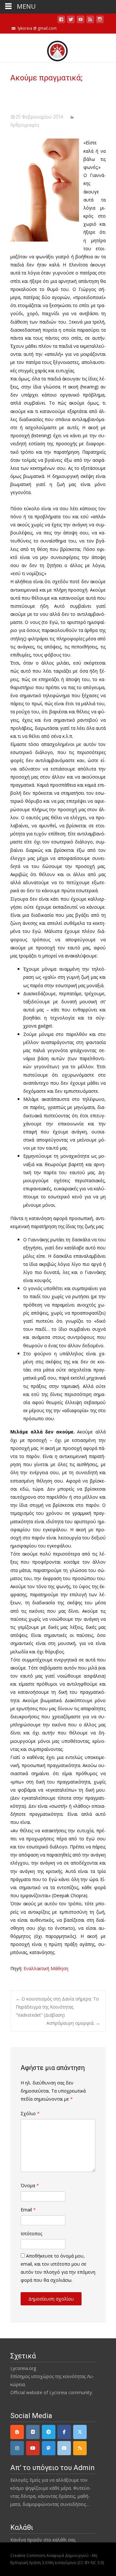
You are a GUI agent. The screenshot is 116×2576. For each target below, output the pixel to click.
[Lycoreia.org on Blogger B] (17, 2432)
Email (28, 2210)
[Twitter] (80, 2432)
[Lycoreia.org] (58, 48)
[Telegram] (49, 2432)
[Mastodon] (49, 2448)
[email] (64, 2448)
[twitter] (71, 21)
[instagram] (100, 21)
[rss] (80, 2448)
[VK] (33, 2432)
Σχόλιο (30, 2113)
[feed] (90, 21)
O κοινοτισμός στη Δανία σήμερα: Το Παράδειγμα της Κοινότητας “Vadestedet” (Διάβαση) (57, 2007)
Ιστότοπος (31, 2234)
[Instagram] (17, 2448)
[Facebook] (64, 2432)
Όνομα (30, 2185)
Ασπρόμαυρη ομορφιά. (73, 2023)
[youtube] (81, 21)
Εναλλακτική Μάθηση (46, 1968)
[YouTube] (33, 2448)
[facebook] (61, 21)
